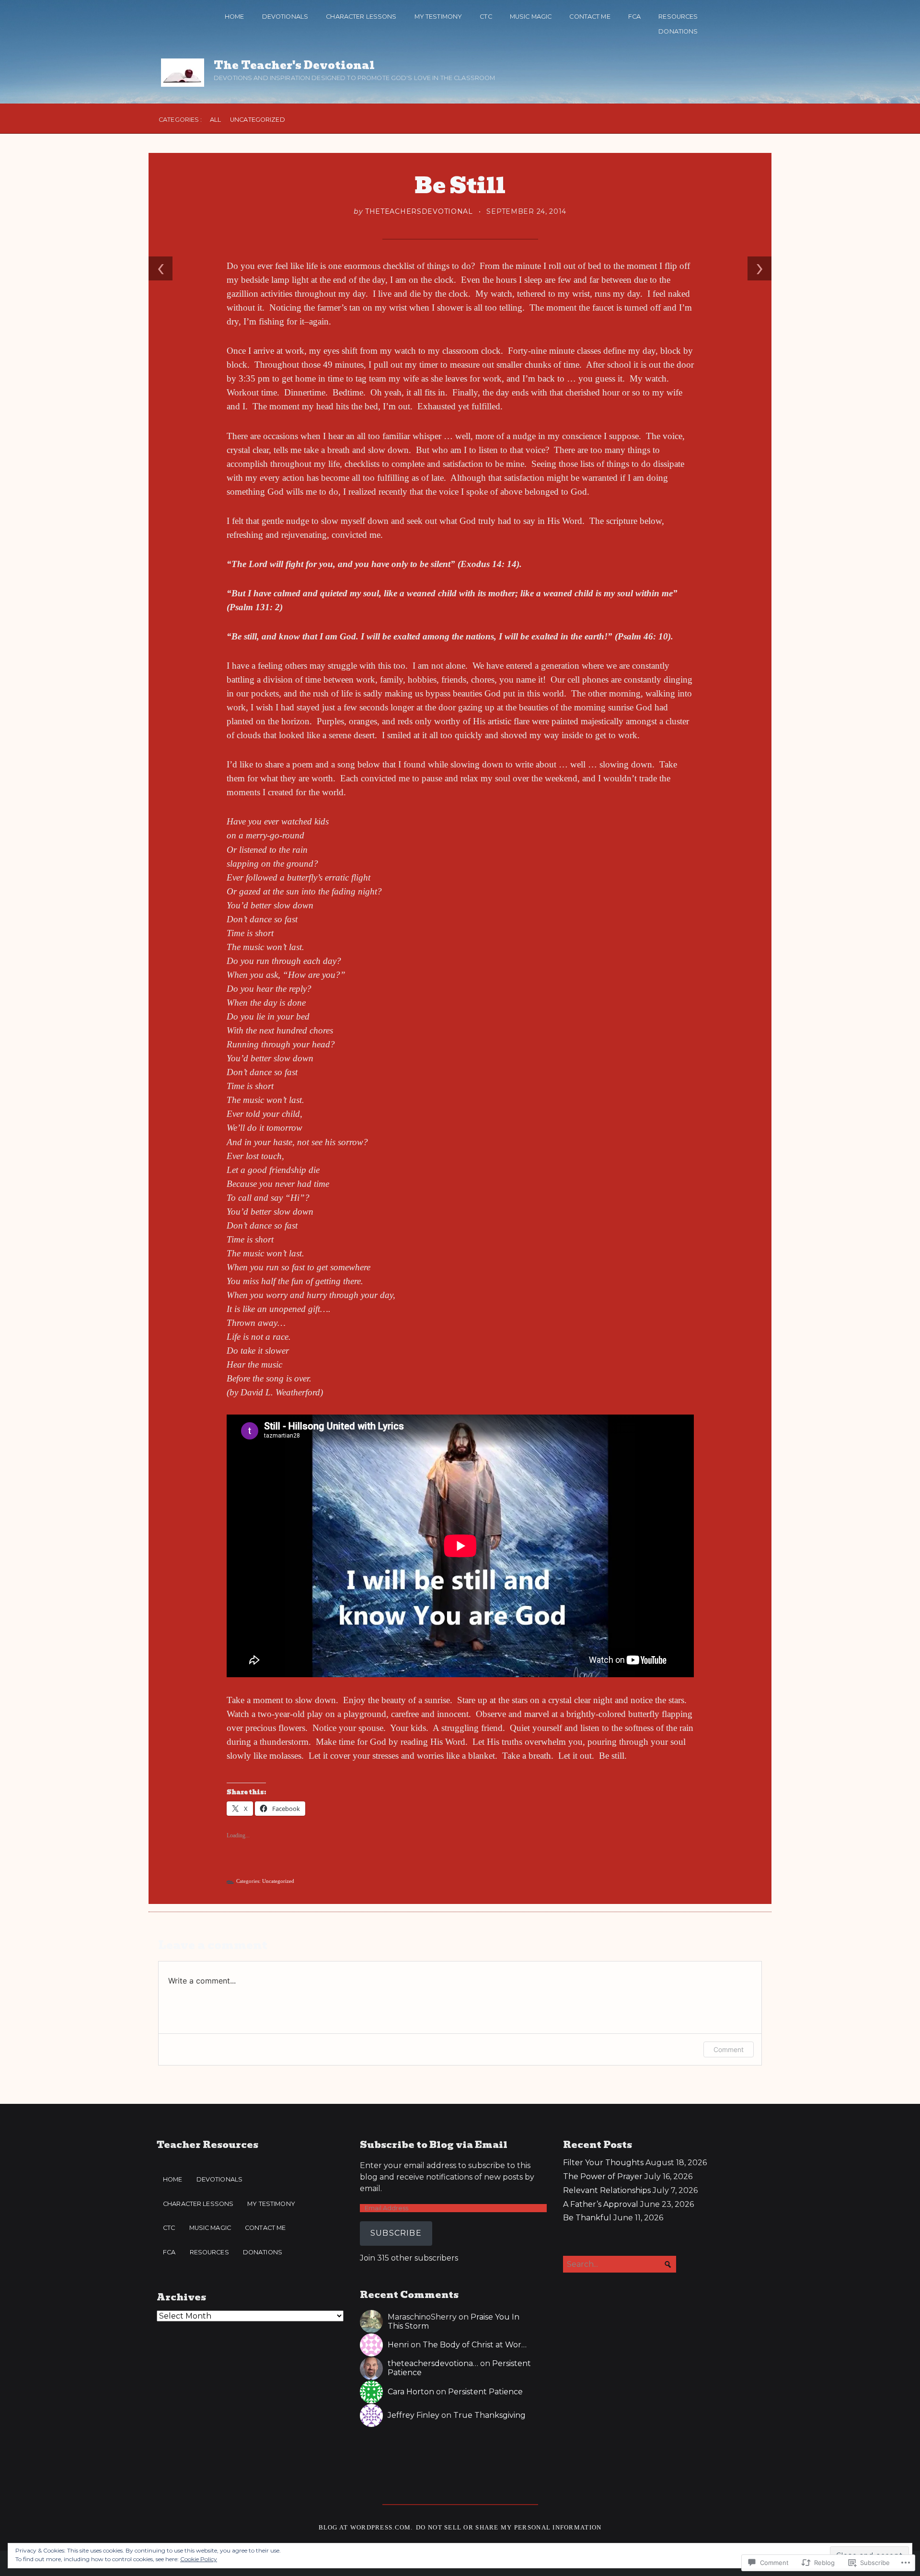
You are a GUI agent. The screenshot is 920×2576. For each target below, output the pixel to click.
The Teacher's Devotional (294, 65)
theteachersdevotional (419, 211)
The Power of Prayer (603, 2176)
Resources (678, 17)
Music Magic (531, 17)
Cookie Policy (199, 2559)
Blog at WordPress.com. (366, 2528)
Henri (398, 2345)
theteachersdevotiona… (433, 2363)
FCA (634, 17)
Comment (729, 2049)
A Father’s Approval (601, 2204)
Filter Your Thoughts (603, 2163)
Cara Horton (411, 2392)
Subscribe (396, 2233)
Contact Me (590, 17)
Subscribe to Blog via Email (434, 2145)
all (215, 120)
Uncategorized (258, 120)
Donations (678, 31)
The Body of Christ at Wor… (475, 2345)
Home (235, 17)
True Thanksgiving (489, 2415)
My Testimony (438, 17)
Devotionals (285, 17)
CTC (486, 17)
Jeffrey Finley (414, 2415)
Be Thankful (587, 2218)
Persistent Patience (485, 2392)
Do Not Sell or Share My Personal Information (509, 2528)
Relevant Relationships (607, 2190)
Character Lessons (361, 17)
